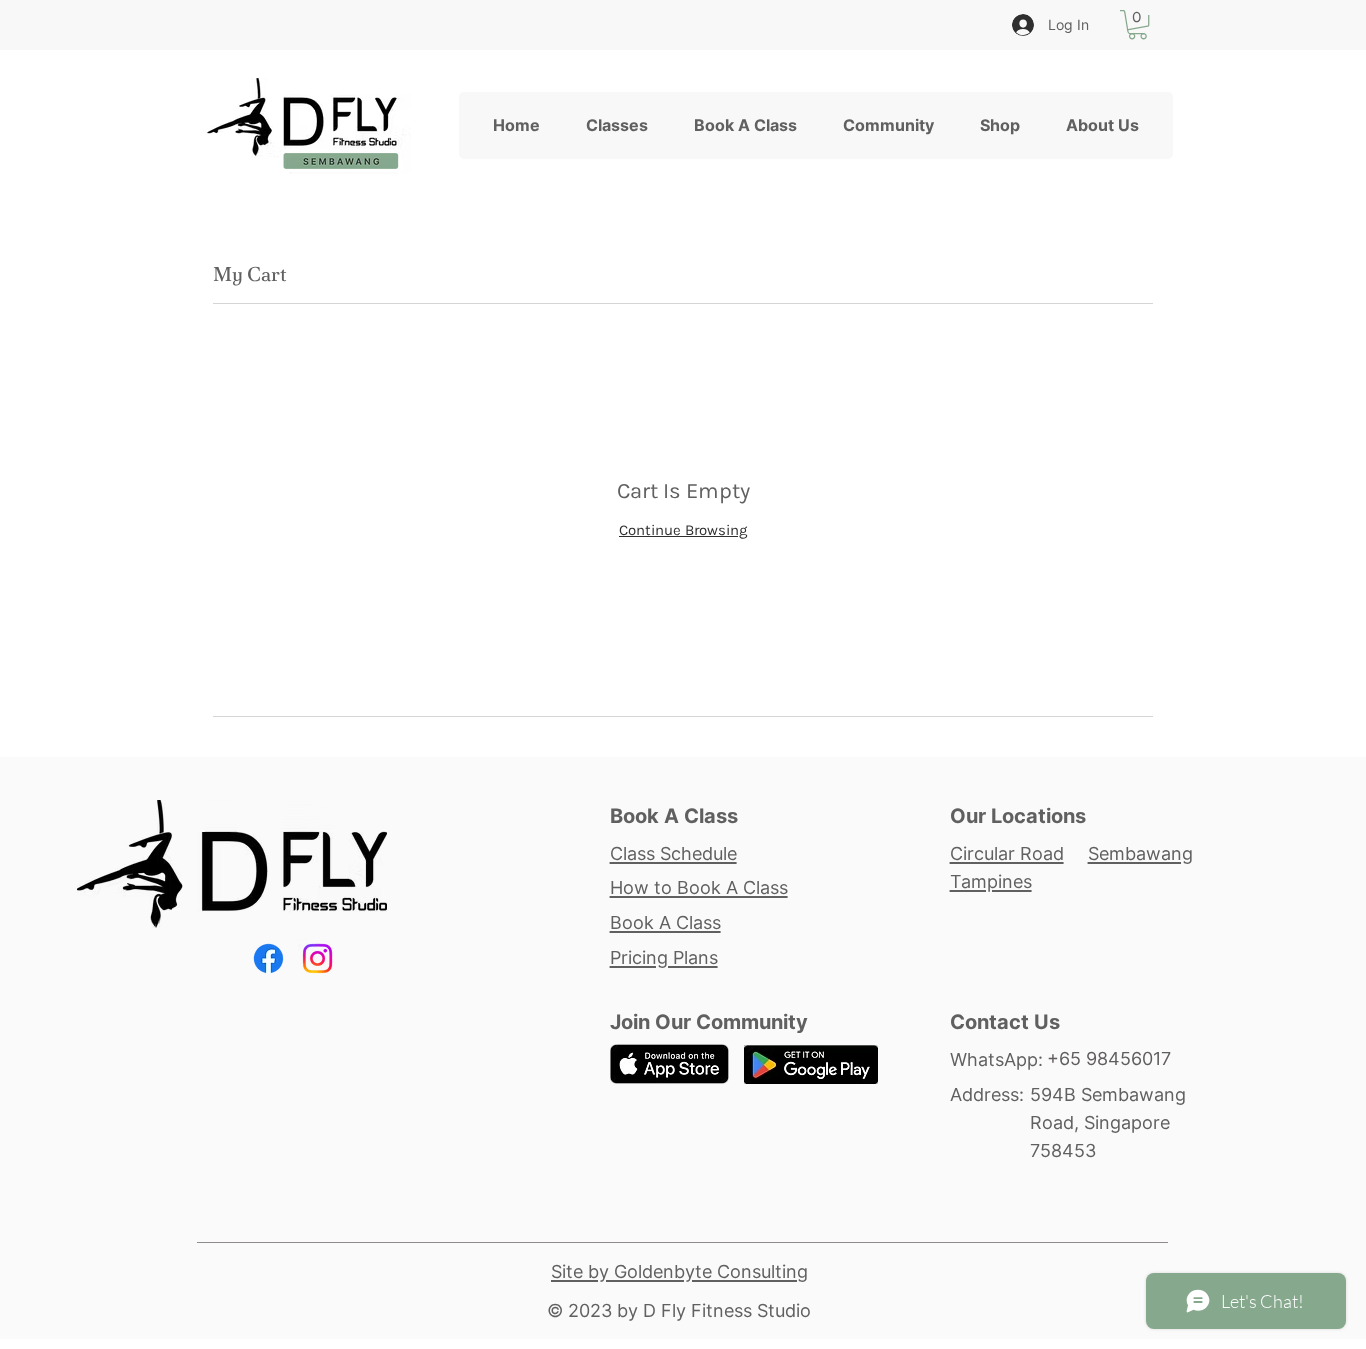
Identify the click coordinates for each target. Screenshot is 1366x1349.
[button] (1137, 24)
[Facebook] (268, 958)
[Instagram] (317, 958)
